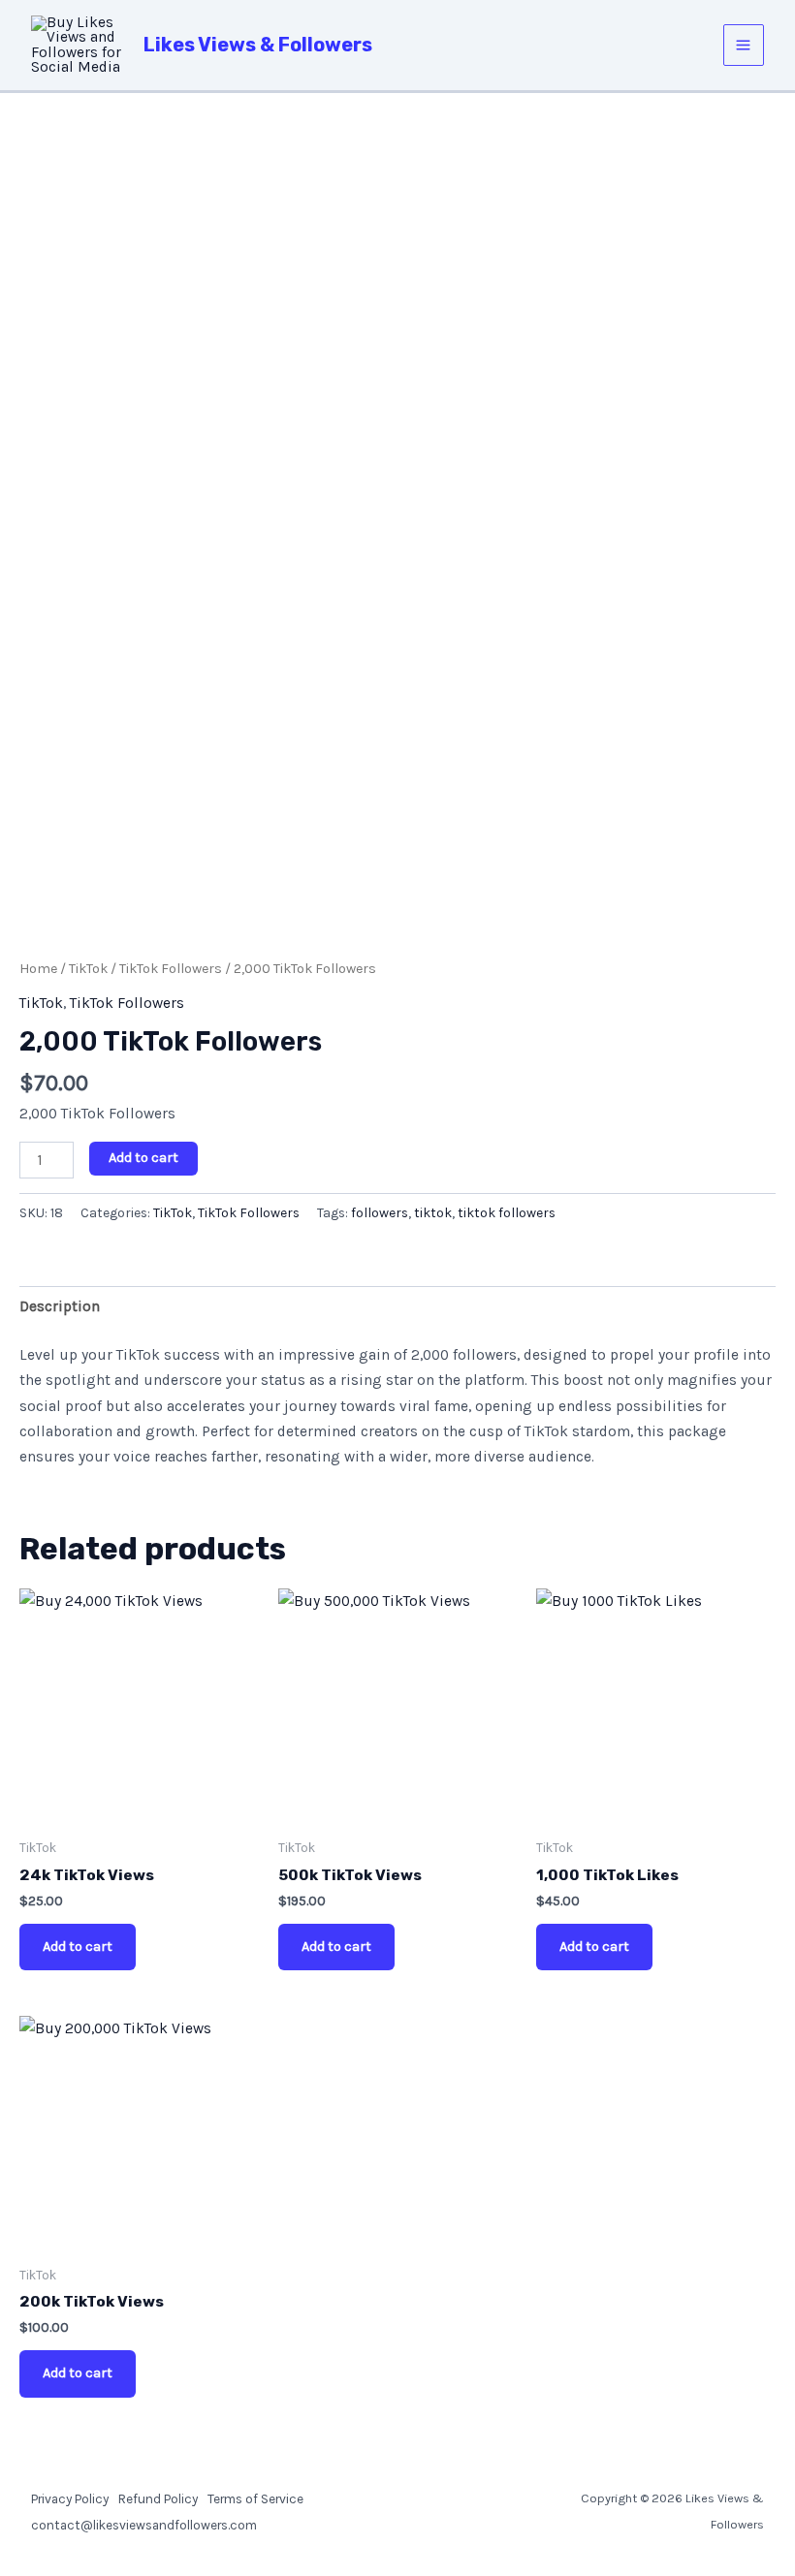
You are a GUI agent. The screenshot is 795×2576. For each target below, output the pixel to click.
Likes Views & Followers (258, 45)
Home (38, 969)
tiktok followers (507, 1213)
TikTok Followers (171, 969)
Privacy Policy (70, 2498)
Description (60, 1306)
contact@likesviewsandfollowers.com (144, 2525)
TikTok (88, 969)
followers (380, 1213)
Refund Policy (158, 2498)
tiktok (433, 1213)
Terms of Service (255, 2498)
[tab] (60, 1306)
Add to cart (143, 1158)
